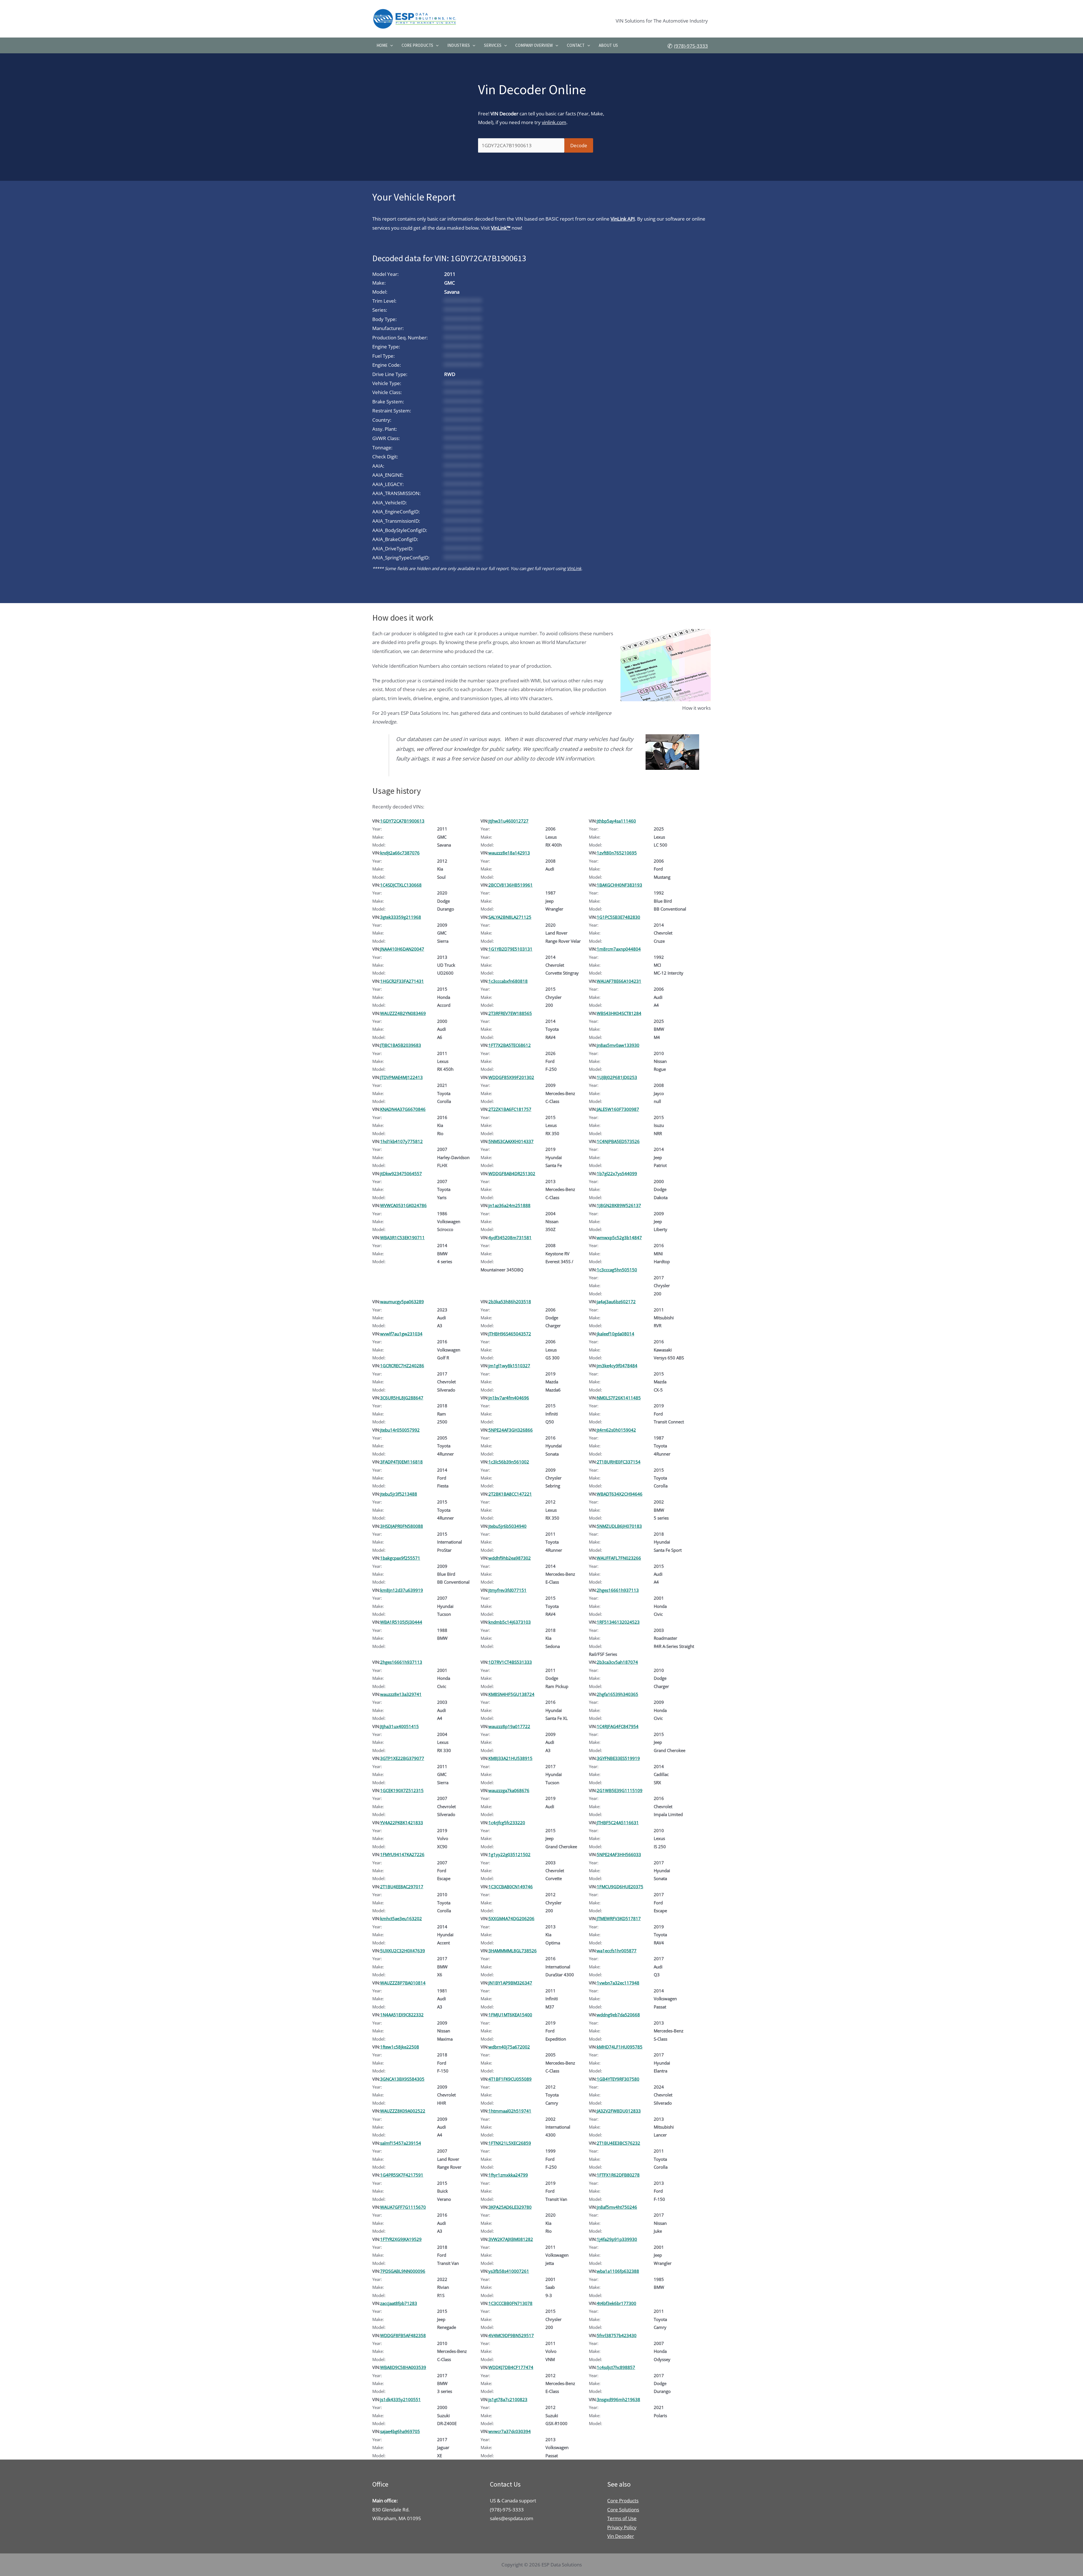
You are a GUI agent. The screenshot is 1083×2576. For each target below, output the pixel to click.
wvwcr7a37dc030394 (510, 2431)
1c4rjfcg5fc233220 (507, 1823)
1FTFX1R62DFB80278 (618, 2175)
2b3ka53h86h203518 (510, 1302)
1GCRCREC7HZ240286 (402, 1366)
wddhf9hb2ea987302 (510, 1558)
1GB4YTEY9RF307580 (618, 2079)
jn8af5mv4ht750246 (617, 2207)
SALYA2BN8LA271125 (510, 917)
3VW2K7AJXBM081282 (511, 2239)
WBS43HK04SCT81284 (619, 1013)
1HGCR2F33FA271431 (402, 981)
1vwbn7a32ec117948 (618, 1983)
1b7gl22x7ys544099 (617, 1173)
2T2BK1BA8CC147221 (510, 1494)
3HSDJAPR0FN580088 (402, 1526)
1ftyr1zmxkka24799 (508, 2175)
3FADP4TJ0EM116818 (401, 1462)
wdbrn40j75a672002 (509, 2047)
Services (493, 45)
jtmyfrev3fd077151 (508, 1590)
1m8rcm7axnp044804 (619, 949)
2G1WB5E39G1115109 (620, 1790)
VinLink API (623, 219)
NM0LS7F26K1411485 (619, 1398)
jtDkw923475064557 (401, 1173)
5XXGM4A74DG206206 (511, 1918)
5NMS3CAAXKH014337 (511, 1141)
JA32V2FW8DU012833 (619, 2111)
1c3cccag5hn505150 (617, 1270)
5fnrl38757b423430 (617, 2335)
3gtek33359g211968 (401, 917)
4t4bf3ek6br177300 (617, 2303)
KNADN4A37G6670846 (403, 1109)
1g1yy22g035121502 (509, 1854)
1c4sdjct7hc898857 (616, 2367)
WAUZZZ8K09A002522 (403, 2111)
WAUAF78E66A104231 (619, 981)
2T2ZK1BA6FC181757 (510, 1109)
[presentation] (390, 45)
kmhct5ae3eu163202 (401, 1918)
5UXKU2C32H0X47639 (403, 1951)
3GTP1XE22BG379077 (402, 1758)
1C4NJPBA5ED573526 (618, 1141)
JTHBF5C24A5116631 (618, 1823)
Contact (576, 45)
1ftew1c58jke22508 (400, 2047)
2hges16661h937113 (618, 1590)
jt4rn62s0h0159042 (616, 1430)
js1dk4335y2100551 (400, 2399)
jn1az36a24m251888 (509, 1205)
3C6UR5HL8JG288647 (402, 1398)
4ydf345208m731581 (510, 1238)
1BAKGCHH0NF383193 (619, 885)
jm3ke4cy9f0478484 (617, 1366)
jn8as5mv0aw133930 (618, 1045)
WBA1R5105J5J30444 (401, 1622)
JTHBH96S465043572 (510, 1334)
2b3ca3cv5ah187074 (617, 1662)
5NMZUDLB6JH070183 (619, 1526)
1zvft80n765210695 (617, 853)
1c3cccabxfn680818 (508, 981)
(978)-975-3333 (691, 46)
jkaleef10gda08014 (616, 1334)
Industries (459, 45)
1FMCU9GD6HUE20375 (620, 1887)
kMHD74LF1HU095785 (620, 2047)
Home (382, 45)
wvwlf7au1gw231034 (401, 1334)
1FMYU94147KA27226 (402, 1854)
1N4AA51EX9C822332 (402, 2015)
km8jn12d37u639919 (402, 1590)
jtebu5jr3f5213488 (399, 1494)
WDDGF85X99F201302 (511, 1077)
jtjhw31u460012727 (509, 821)
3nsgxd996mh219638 (618, 2399)
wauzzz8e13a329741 (401, 1694)
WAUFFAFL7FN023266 (619, 1558)
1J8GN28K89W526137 (619, 1205)
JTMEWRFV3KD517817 (619, 1918)
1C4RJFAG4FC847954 (618, 1726)
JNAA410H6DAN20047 (402, 949)
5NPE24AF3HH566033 (619, 1854)
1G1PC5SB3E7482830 (618, 917)
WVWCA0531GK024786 (403, 1205)
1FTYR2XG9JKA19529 (401, 2239)
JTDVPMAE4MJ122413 (401, 1077)
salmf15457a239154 (401, 2143)
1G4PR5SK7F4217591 (402, 2175)
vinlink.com (554, 122)
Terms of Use (622, 2518)
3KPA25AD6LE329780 (510, 2207)
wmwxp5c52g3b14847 (619, 1238)
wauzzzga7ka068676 (509, 1790)
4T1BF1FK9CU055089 (510, 2079)
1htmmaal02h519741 (510, 2111)
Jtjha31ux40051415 (399, 1726)
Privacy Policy (622, 2527)
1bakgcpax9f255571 (400, 1558)
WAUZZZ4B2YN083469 (403, 1013)
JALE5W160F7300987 (618, 1109)
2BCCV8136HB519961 (511, 885)
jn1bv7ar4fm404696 (509, 1398)
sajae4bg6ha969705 (400, 2431)
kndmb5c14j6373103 (510, 1622)
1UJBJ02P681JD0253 (617, 1077)
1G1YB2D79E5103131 (510, 949)
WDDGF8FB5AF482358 (403, 2335)
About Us (608, 45)
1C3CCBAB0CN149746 (511, 1887)
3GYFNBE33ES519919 (618, 1758)
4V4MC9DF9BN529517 (511, 2335)
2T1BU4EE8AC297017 (402, 1887)
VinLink (574, 568)
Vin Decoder (621, 2536)
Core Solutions (623, 2510)
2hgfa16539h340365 (618, 1694)
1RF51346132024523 (618, 1622)
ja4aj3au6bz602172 (616, 1302)
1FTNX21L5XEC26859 (510, 2143)
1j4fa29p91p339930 (617, 2239)
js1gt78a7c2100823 (508, 2399)
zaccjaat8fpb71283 (399, 2303)
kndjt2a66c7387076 (400, 853)
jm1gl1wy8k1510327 (509, 1366)
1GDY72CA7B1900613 (402, 821)
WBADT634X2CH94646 (620, 1494)
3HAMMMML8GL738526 (513, 1951)
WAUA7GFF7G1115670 (403, 2207)
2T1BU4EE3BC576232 (618, 2143)
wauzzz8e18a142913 (509, 853)
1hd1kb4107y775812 (401, 1141)
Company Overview (534, 45)
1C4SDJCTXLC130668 (401, 885)
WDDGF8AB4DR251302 (512, 1173)
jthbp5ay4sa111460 (616, 821)
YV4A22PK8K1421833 (402, 1823)
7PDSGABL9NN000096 (403, 2271)
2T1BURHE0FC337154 (619, 1462)
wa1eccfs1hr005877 (617, 1951)
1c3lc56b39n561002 (509, 1462)
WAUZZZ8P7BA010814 (403, 1983)
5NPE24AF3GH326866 (511, 1430)
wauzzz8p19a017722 (509, 1726)
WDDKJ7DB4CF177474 (511, 2367)
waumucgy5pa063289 (402, 1302)
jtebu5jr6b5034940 (508, 1526)
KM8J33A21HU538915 (510, 1758)
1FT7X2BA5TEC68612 (510, 1045)
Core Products (417, 45)
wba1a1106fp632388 (618, 2271)
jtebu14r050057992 (400, 1430)
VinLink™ (501, 228)
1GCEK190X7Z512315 (402, 1790)
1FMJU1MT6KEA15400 (510, 2015)
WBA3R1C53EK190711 (402, 1238)
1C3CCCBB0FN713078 (510, 2303)
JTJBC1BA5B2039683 (401, 1045)
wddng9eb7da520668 (618, 2015)
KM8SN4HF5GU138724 (511, 1694)
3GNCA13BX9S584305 (402, 2079)
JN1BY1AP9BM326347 (510, 1983)
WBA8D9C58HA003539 (403, 2367)
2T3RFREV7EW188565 (510, 1013)
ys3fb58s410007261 (509, 2271)
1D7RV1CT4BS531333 (510, 1662)
